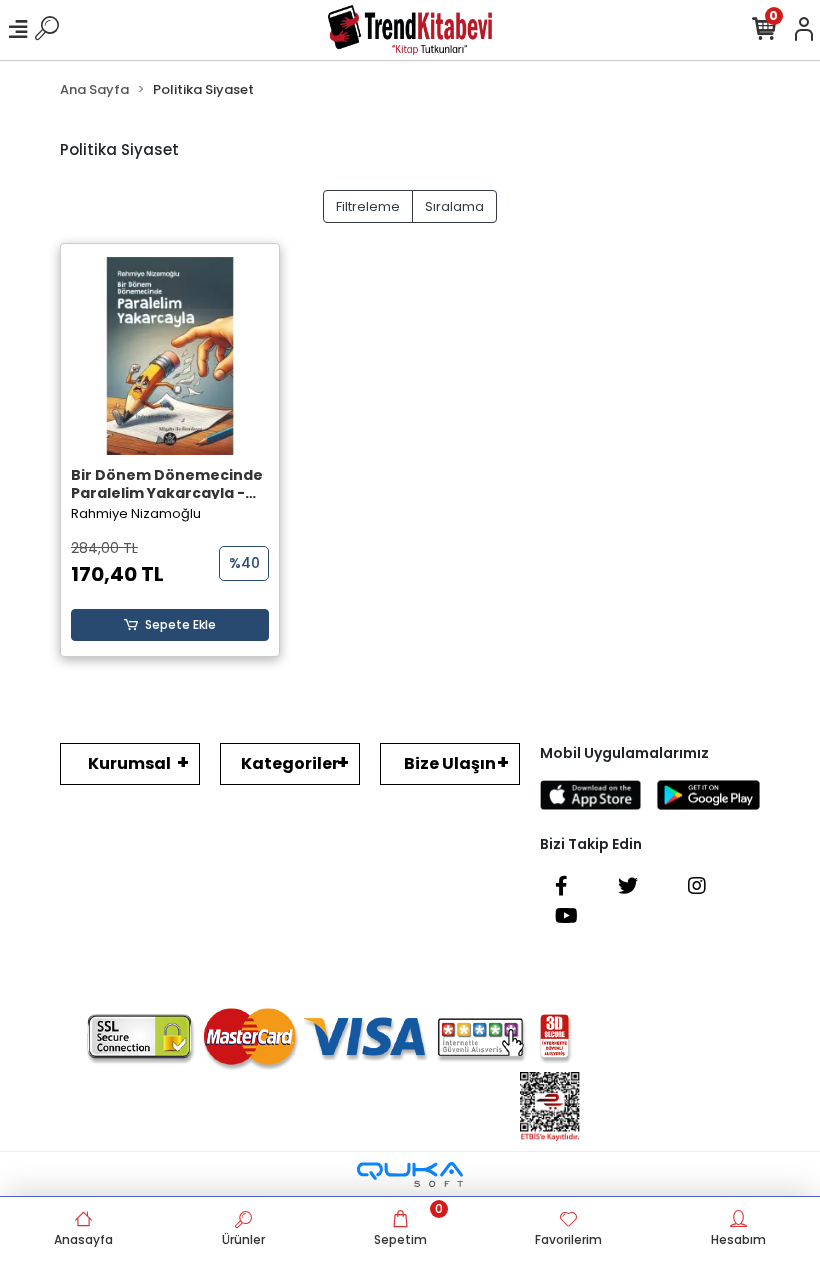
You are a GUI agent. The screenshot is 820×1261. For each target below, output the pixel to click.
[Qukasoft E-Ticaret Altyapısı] (410, 1174)
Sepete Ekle (180, 624)
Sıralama (454, 206)
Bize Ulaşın (450, 763)
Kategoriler (290, 763)
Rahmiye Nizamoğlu (136, 513)
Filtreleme (368, 206)
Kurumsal (129, 763)
